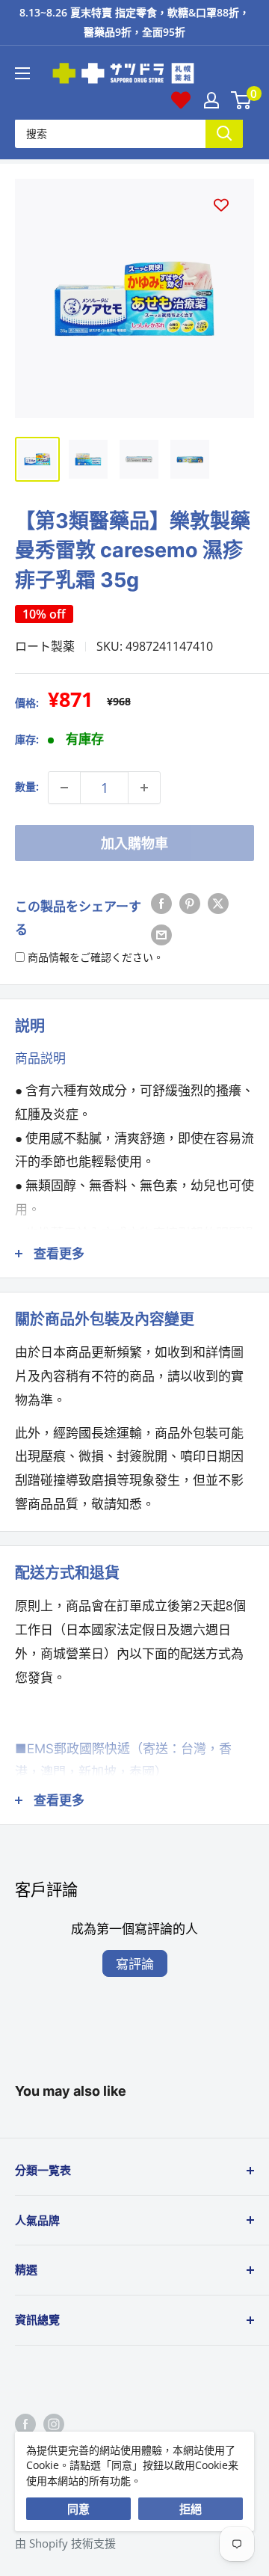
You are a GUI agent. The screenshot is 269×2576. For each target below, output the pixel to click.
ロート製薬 (45, 646)
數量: (27, 786)
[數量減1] (64, 788)
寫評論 (135, 1964)
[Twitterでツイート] (218, 903)
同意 (78, 2509)
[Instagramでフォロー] (54, 2423)
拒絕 (191, 2509)
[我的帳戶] (211, 100)
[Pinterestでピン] (190, 903)
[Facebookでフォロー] (25, 2423)
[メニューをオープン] (22, 73)
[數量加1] (144, 788)
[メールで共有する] (161, 933)
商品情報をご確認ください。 (96, 957)
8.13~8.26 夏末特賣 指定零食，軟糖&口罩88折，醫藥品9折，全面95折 (134, 22)
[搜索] (224, 134)
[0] (242, 100)
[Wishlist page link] (181, 100)
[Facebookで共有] (161, 903)
